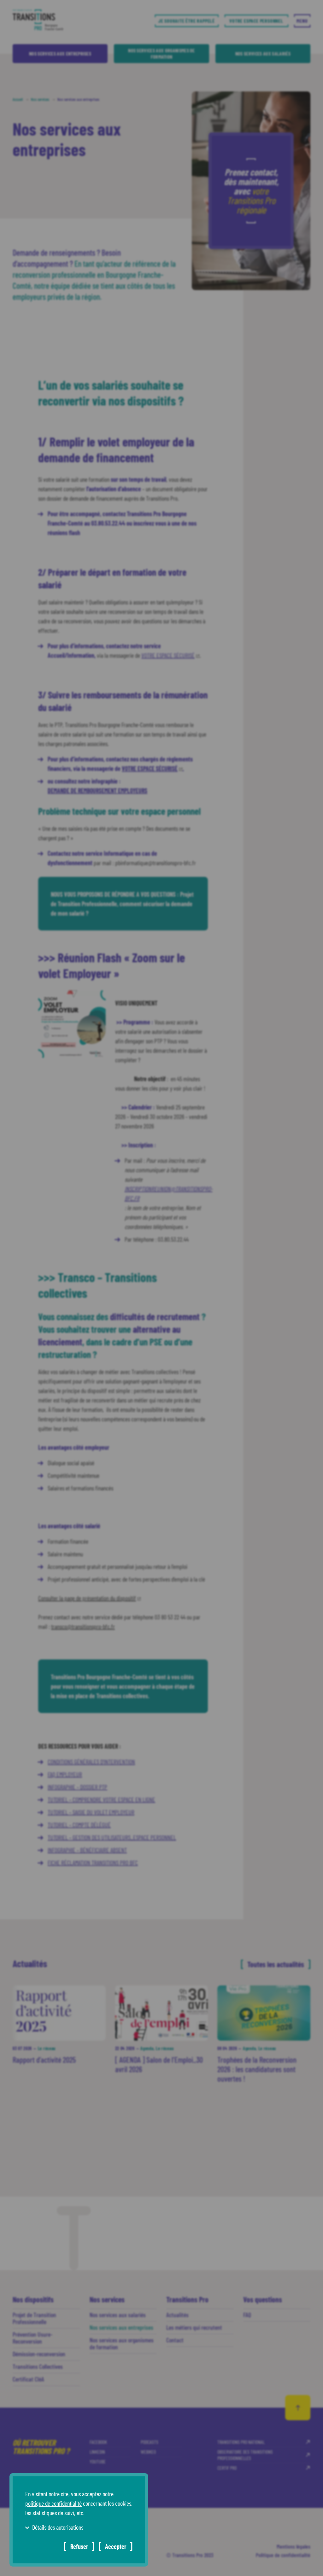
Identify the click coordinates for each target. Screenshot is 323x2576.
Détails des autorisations (58, 2527)
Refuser (79, 2546)
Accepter (116, 2546)
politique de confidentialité (53, 2503)
